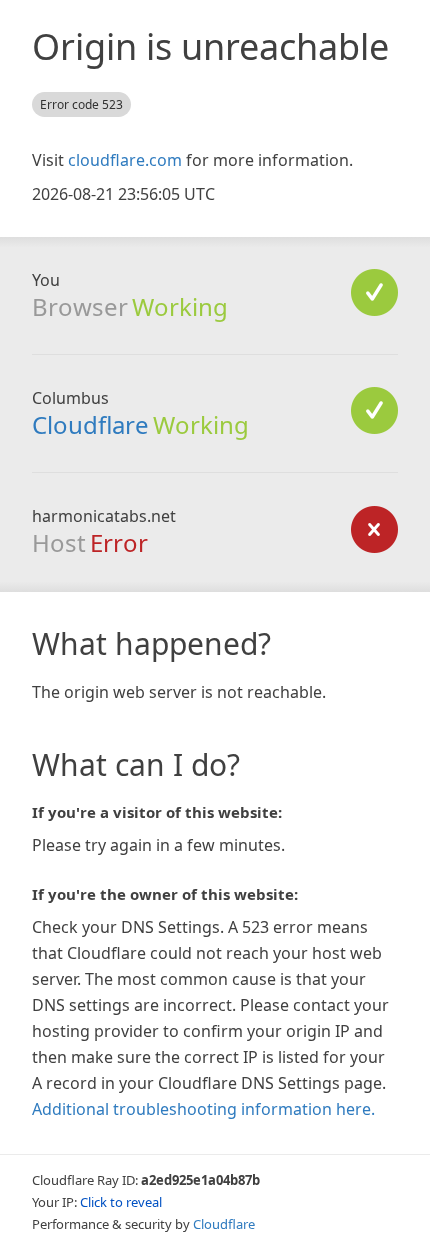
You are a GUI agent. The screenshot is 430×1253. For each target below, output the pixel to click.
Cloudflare (90, 424)
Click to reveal (121, 1202)
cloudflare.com (125, 160)
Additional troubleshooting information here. (203, 1109)
